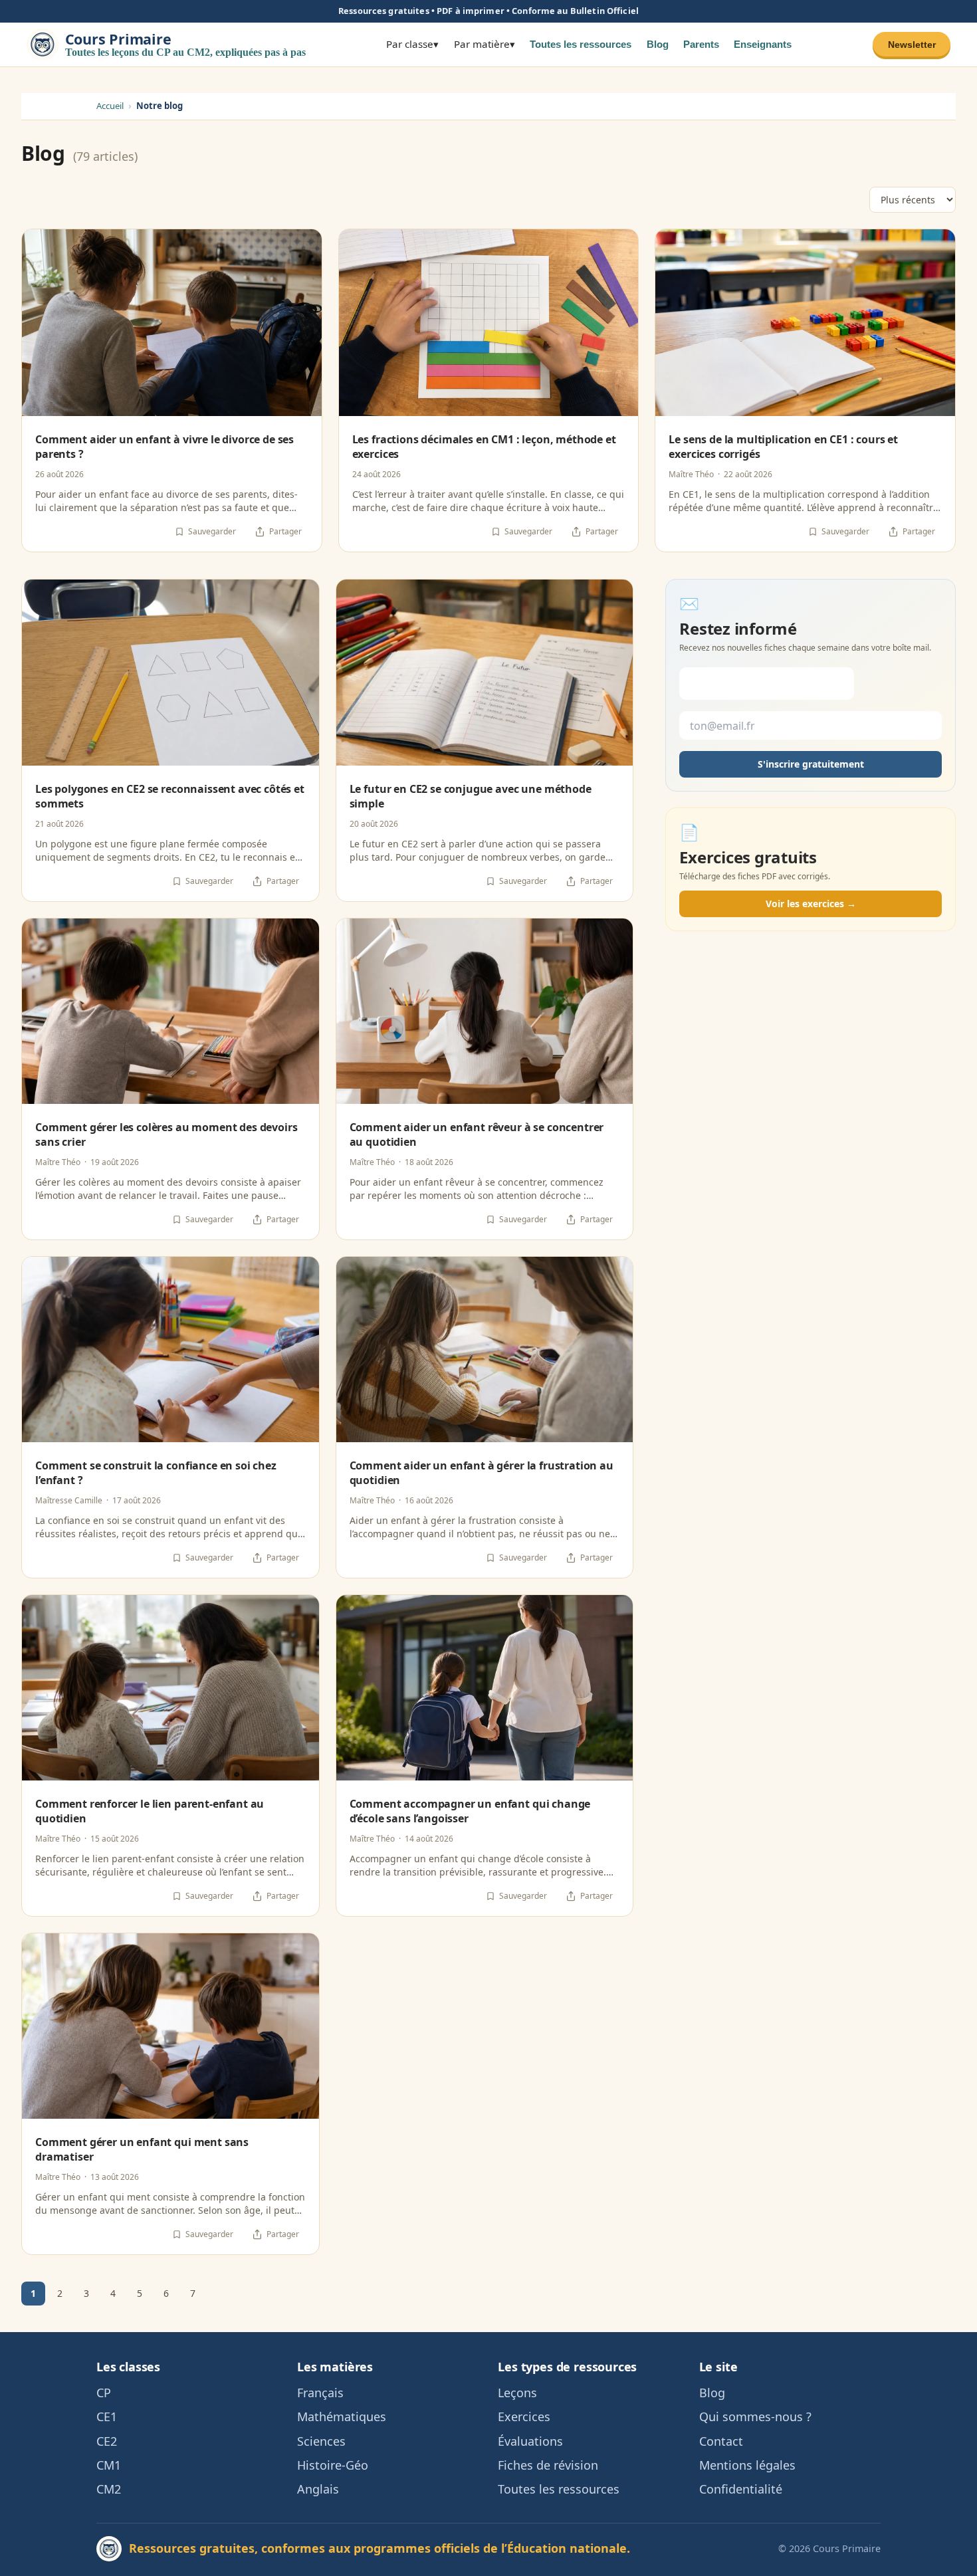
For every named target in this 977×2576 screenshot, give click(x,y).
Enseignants (763, 44)
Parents (701, 44)
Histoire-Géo (333, 2465)
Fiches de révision (548, 2465)
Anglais (318, 2489)
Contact (721, 2441)
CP (104, 2393)
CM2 (109, 2489)
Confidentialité (741, 2489)
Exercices (524, 2416)
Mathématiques (342, 2416)
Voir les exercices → (811, 904)
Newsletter (912, 44)
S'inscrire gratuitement (811, 765)
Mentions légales (747, 2465)
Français (320, 2393)
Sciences (321, 2441)
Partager (285, 531)
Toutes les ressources (581, 44)
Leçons (517, 2393)
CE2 (107, 2441)
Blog (658, 44)
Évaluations (530, 2441)
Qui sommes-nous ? (755, 2416)
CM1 (109, 2465)
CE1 (107, 2416)
